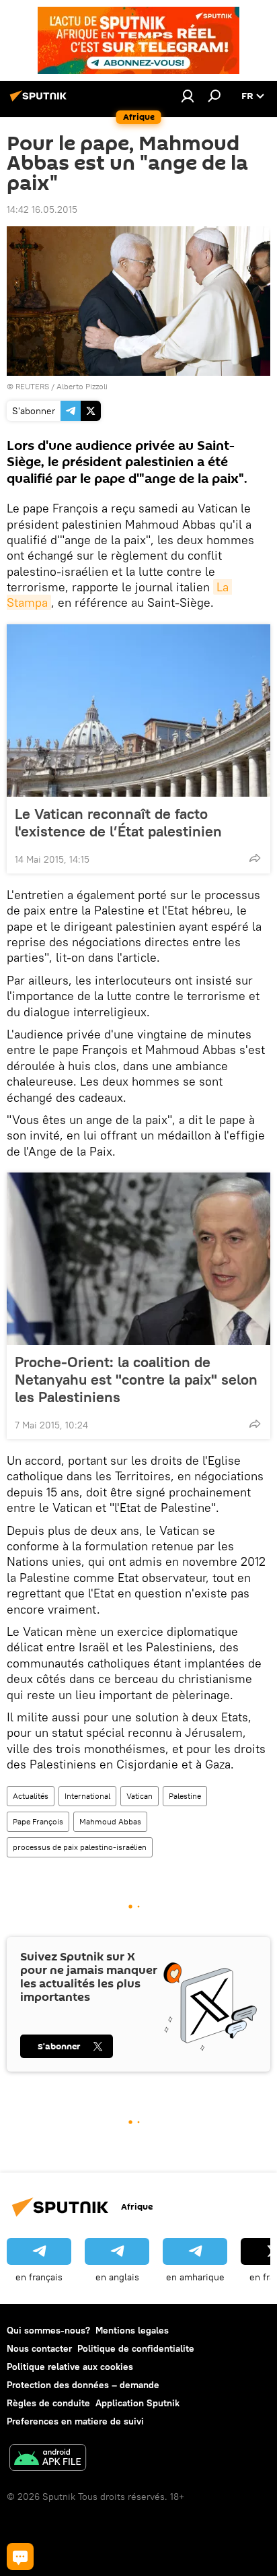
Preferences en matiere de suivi (75, 2421)
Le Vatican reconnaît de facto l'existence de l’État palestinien (118, 822)
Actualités (31, 1796)
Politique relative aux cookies (70, 2367)
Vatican (140, 1796)
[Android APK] (48, 2459)
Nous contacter (39, 2348)
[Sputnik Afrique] (40, 101)
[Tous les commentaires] (20, 2556)
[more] (255, 858)
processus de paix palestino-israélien (80, 1847)
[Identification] (188, 96)
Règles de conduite (48, 2403)
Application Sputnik (137, 2403)
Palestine (185, 1796)
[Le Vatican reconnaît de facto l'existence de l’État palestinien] (138, 711)
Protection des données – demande (83, 2385)
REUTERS (32, 386)
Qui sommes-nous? (48, 2330)
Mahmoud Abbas (110, 1821)
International (87, 1796)
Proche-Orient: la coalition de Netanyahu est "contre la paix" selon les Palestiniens (136, 1379)
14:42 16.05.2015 (42, 209)
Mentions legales (132, 2330)
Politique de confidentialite (136, 2348)
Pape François (38, 1821)
